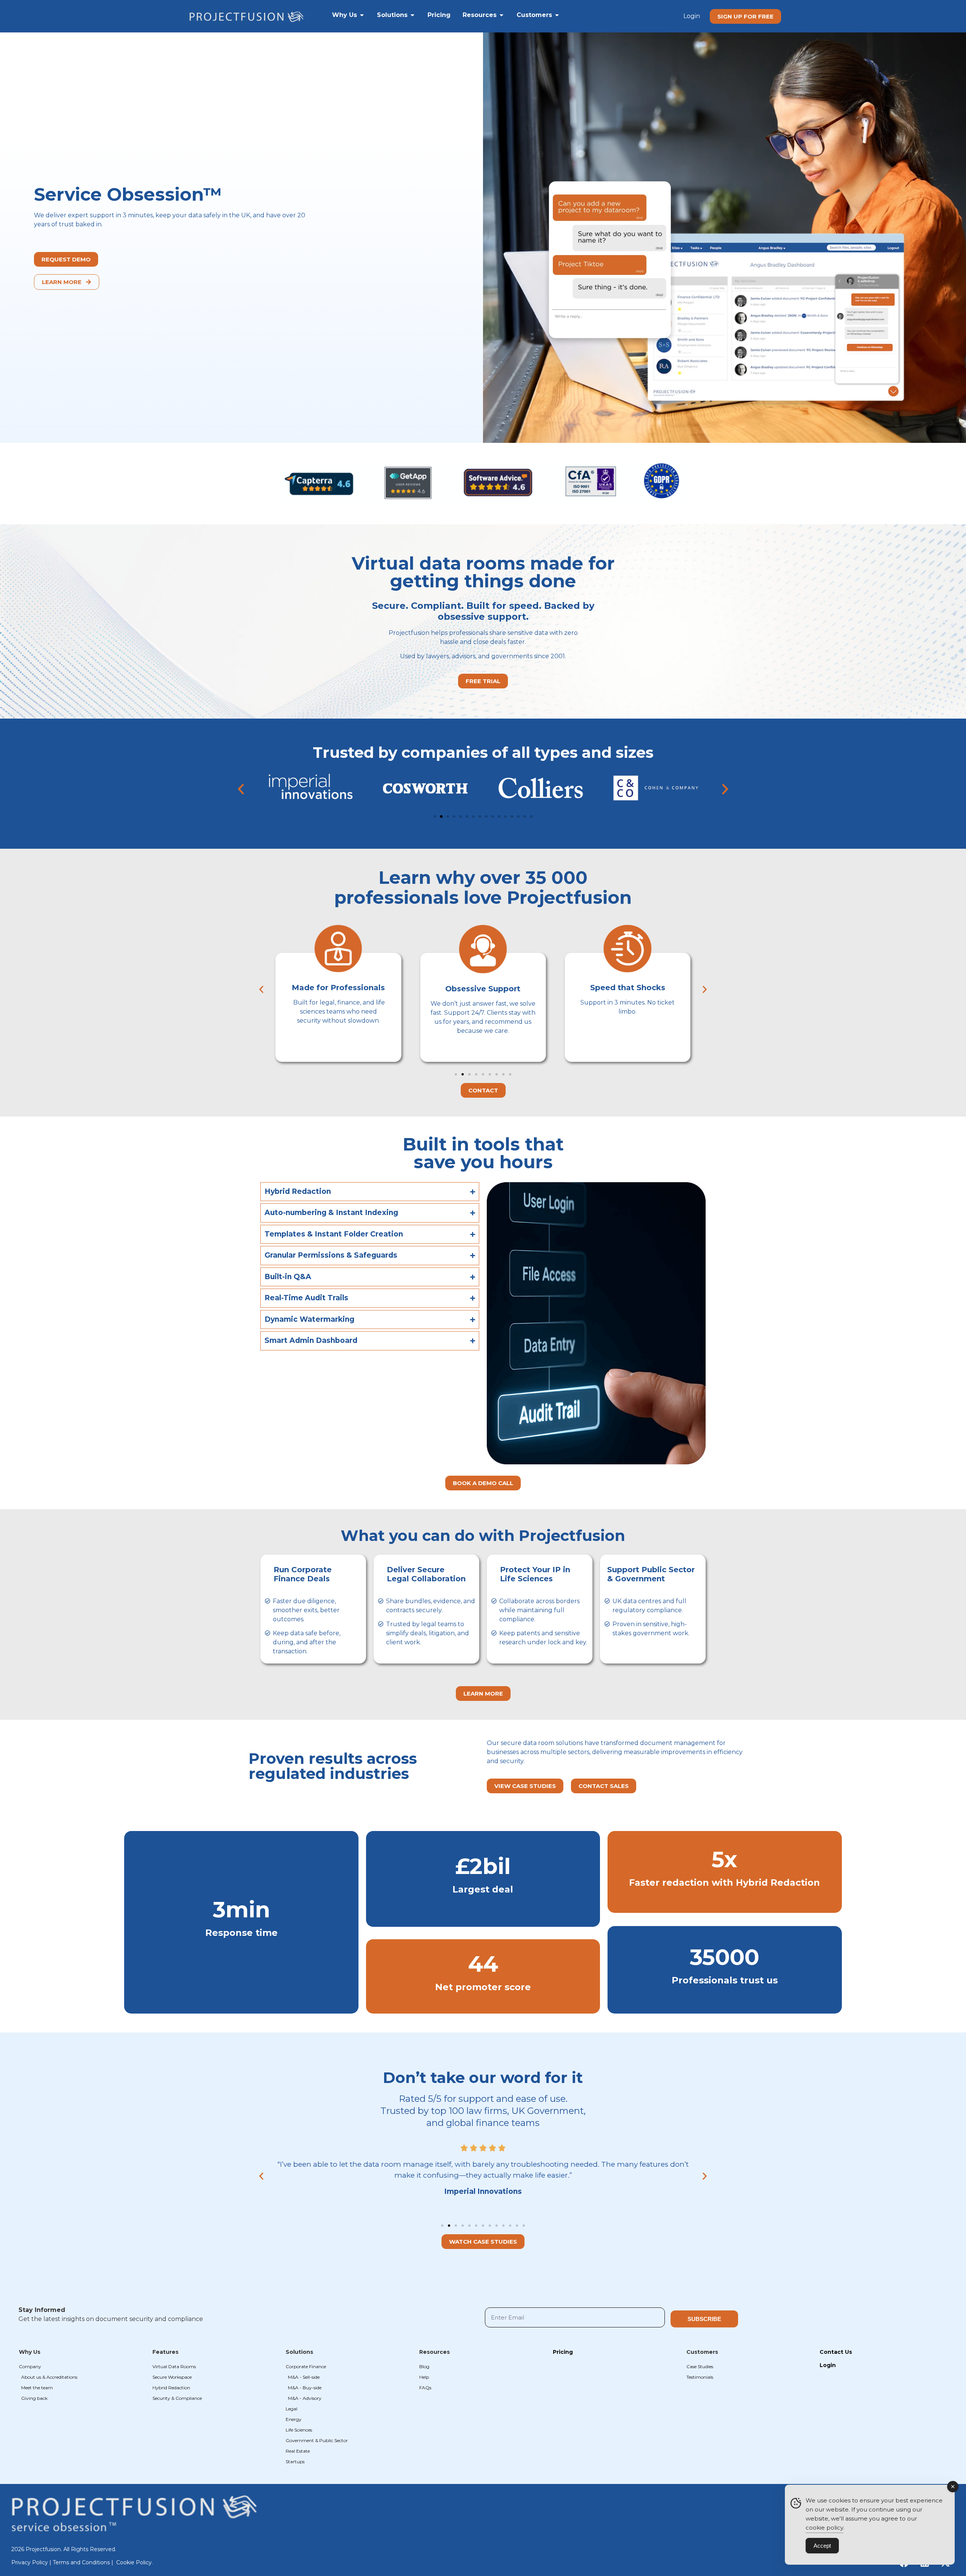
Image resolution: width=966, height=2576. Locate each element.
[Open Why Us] (362, 15)
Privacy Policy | (32, 2562)
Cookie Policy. (135, 2562)
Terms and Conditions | (84, 2562)
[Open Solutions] (412, 15)
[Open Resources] (501, 15)
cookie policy (824, 2528)
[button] (241, 789)
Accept (822, 2546)
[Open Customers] (557, 15)
